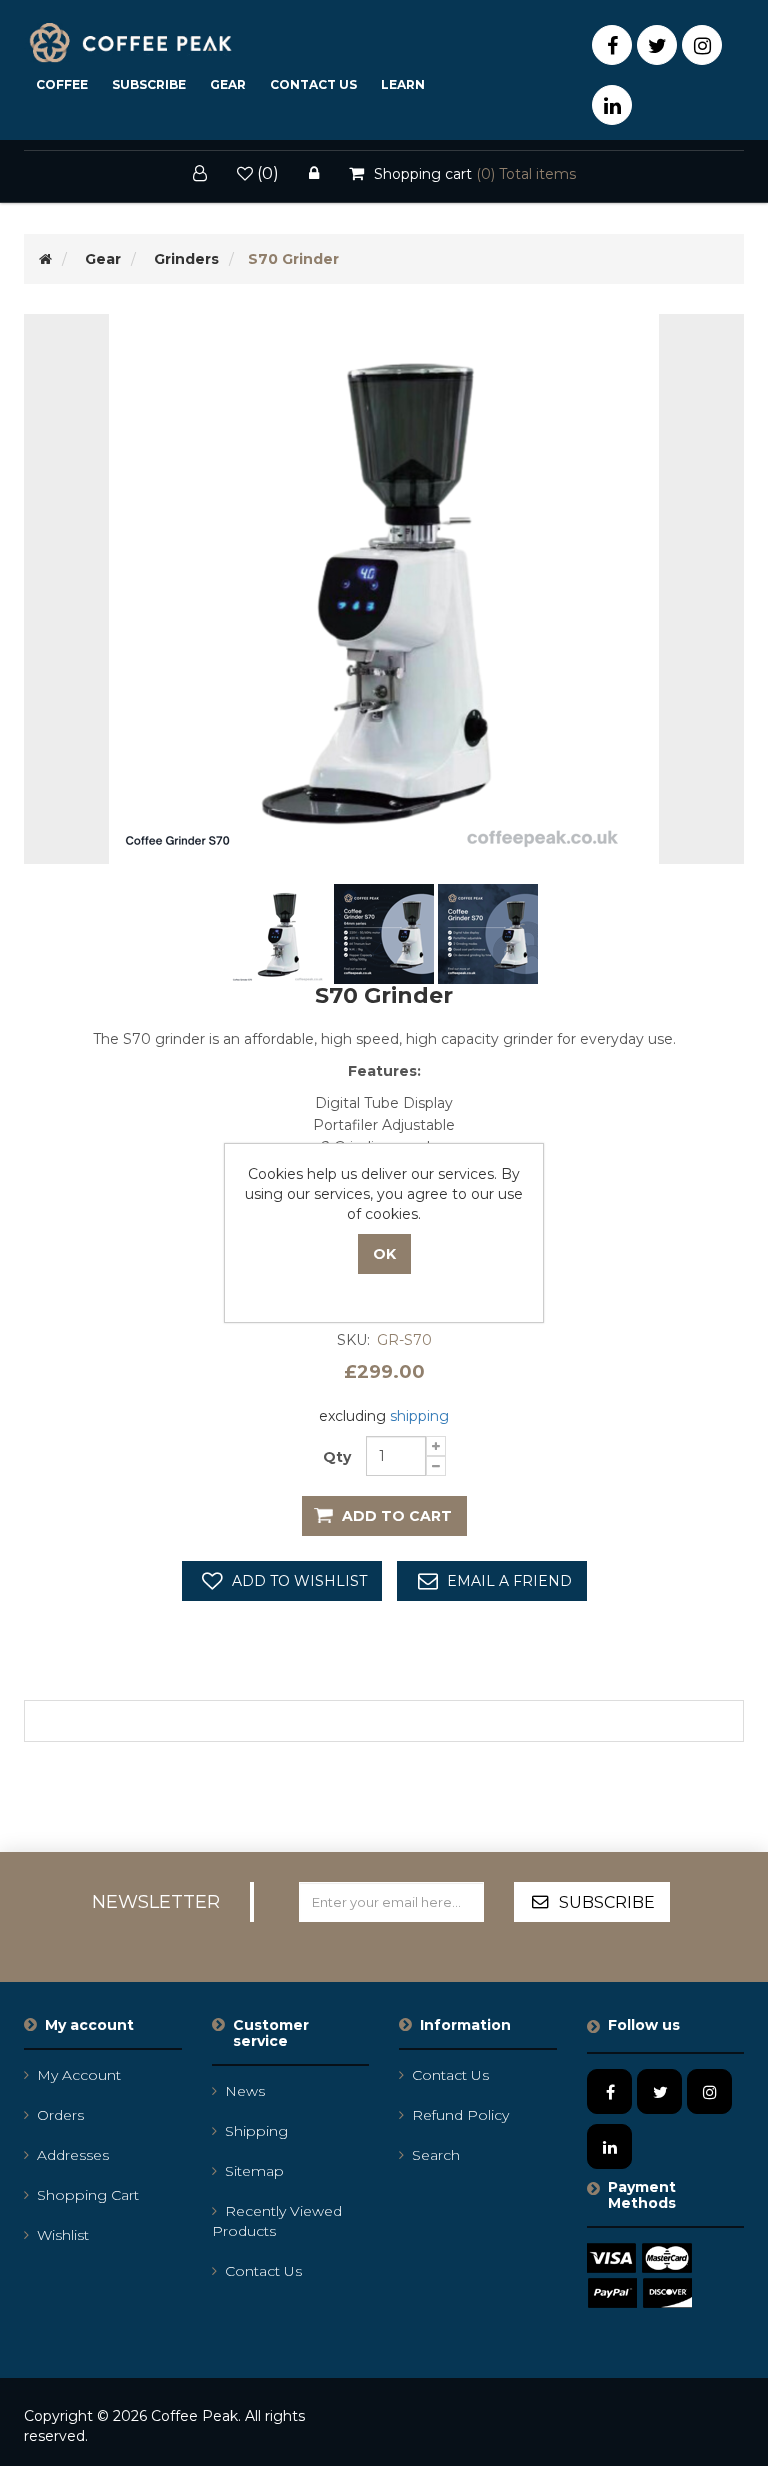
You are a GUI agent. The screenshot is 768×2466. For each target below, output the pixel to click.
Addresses (73, 2155)
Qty (337, 1457)
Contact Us (313, 84)
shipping (419, 1416)
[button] (228, 84)
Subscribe (149, 84)
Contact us (263, 2271)
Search (436, 2155)
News (245, 2091)
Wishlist (63, 2235)
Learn (403, 84)
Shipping (256, 2131)
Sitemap (254, 2171)
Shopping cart (88, 2195)
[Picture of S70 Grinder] (282, 933)
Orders (60, 2115)
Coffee (62, 84)
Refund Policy (460, 2115)
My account (79, 2075)
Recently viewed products (277, 2221)
